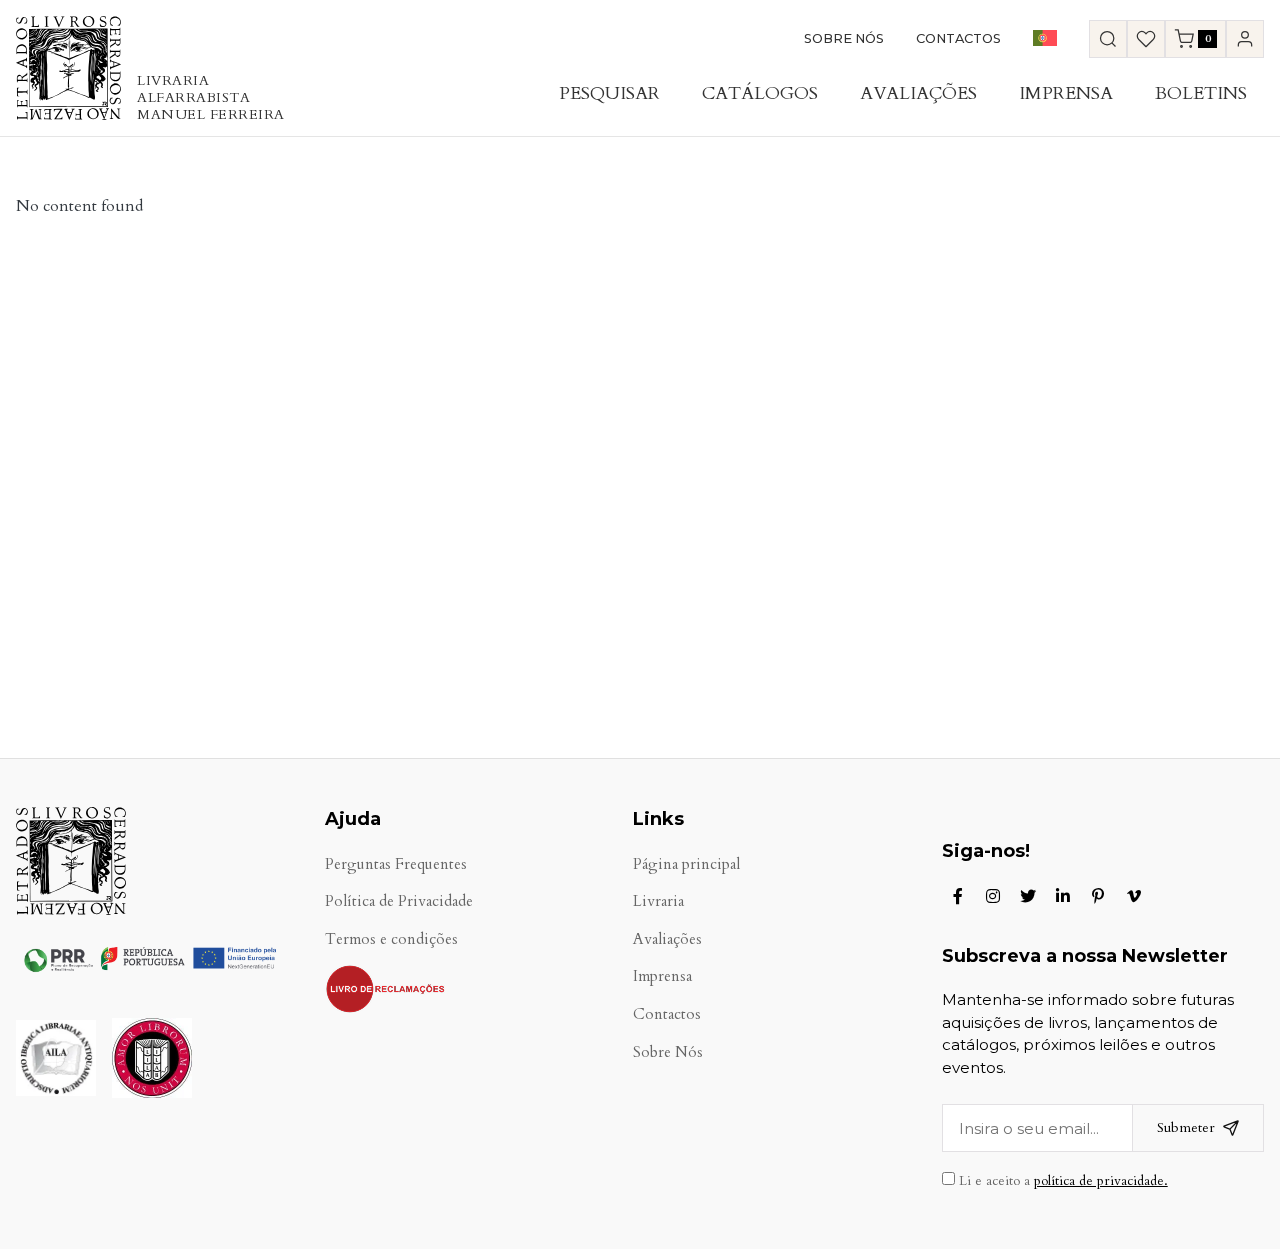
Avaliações (918, 93)
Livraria (658, 901)
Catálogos (760, 93)
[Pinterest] (1098, 896)
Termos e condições (391, 939)
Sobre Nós (844, 38)
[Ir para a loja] (1108, 39)
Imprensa (1066, 93)
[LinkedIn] (1063, 896)
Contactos (958, 38)
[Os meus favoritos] (1146, 39)
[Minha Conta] (1245, 39)
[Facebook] (958, 896)
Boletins (1201, 93)
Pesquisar (609, 93)
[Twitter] (1028, 896)
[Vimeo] (1134, 896)
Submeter (1186, 1127)
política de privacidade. (1101, 1181)
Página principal (686, 864)
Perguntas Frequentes (396, 864)
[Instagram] (993, 896)
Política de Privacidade (399, 901)
